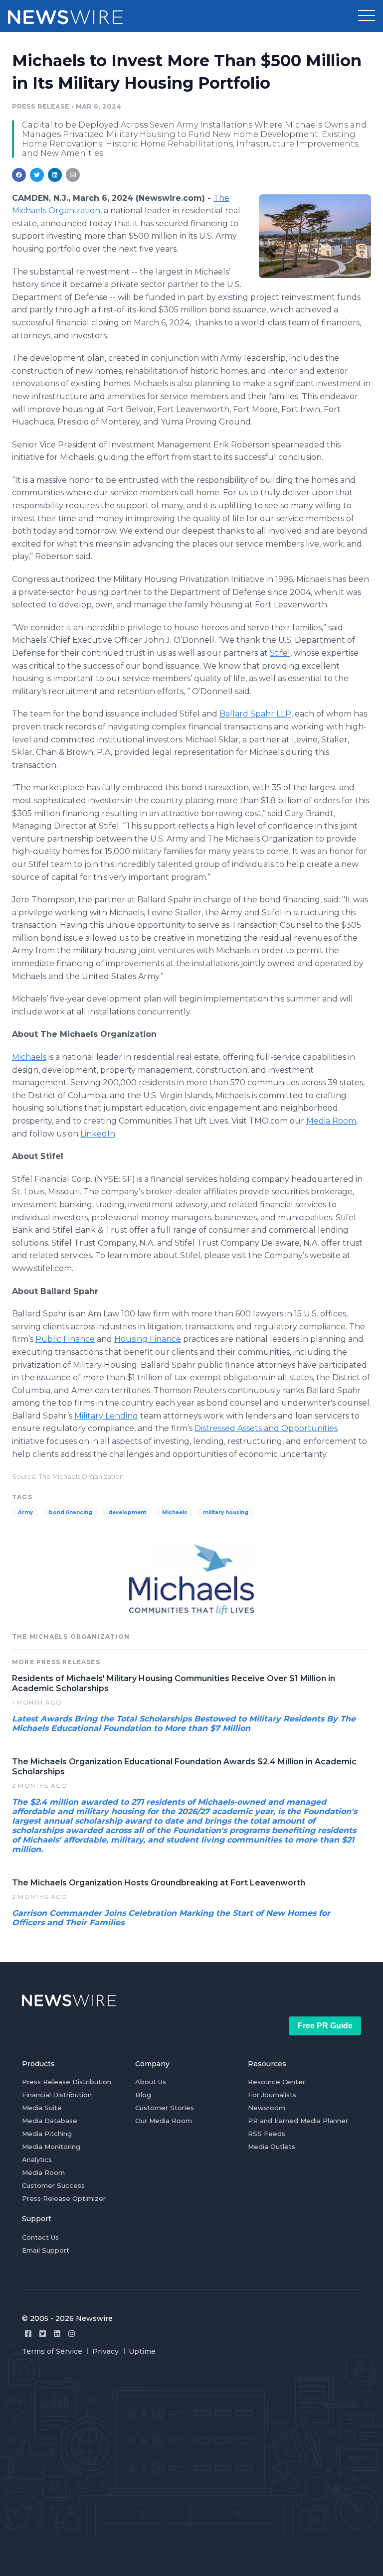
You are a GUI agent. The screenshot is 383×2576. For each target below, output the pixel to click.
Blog (143, 2095)
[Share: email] (73, 175)
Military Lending (106, 1416)
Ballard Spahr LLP (255, 714)
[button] (367, 16)
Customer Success (53, 2185)
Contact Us (40, 2237)
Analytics (37, 2159)
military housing (226, 1512)
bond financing (71, 1512)
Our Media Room (164, 2121)
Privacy (105, 2351)
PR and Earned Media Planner (298, 2121)
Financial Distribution (57, 2095)
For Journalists (272, 2095)
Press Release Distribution (67, 2082)
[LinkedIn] (57, 2334)
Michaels (29, 1057)
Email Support (46, 2250)
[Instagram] (72, 2334)
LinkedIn (98, 1134)
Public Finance (65, 1339)
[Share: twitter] (37, 175)
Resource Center (277, 2082)
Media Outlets (272, 2147)
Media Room (331, 1121)
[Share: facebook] (19, 175)
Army (25, 1512)
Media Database (50, 2121)
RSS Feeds (267, 2134)
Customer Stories (165, 2108)
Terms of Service (52, 2351)
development (127, 1512)
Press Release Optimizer (64, 2198)
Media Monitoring (51, 2147)
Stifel (280, 653)
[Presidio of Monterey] (315, 236)
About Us (151, 2082)
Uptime (142, 2351)
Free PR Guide (325, 2026)
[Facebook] (28, 2334)
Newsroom (267, 2108)
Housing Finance (148, 1339)
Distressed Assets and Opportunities (266, 1428)
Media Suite (42, 2108)
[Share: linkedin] (55, 175)
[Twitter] (43, 2334)
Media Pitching (47, 2134)
